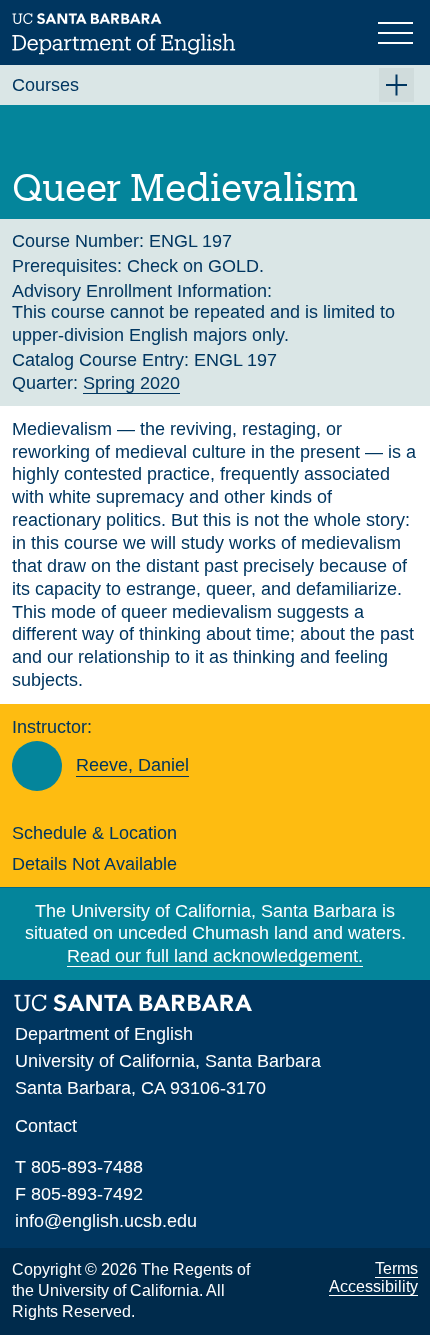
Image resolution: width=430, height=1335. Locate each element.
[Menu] (398, 31)
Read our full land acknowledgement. (215, 956)
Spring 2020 (131, 383)
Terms (396, 1268)
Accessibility (373, 1286)
